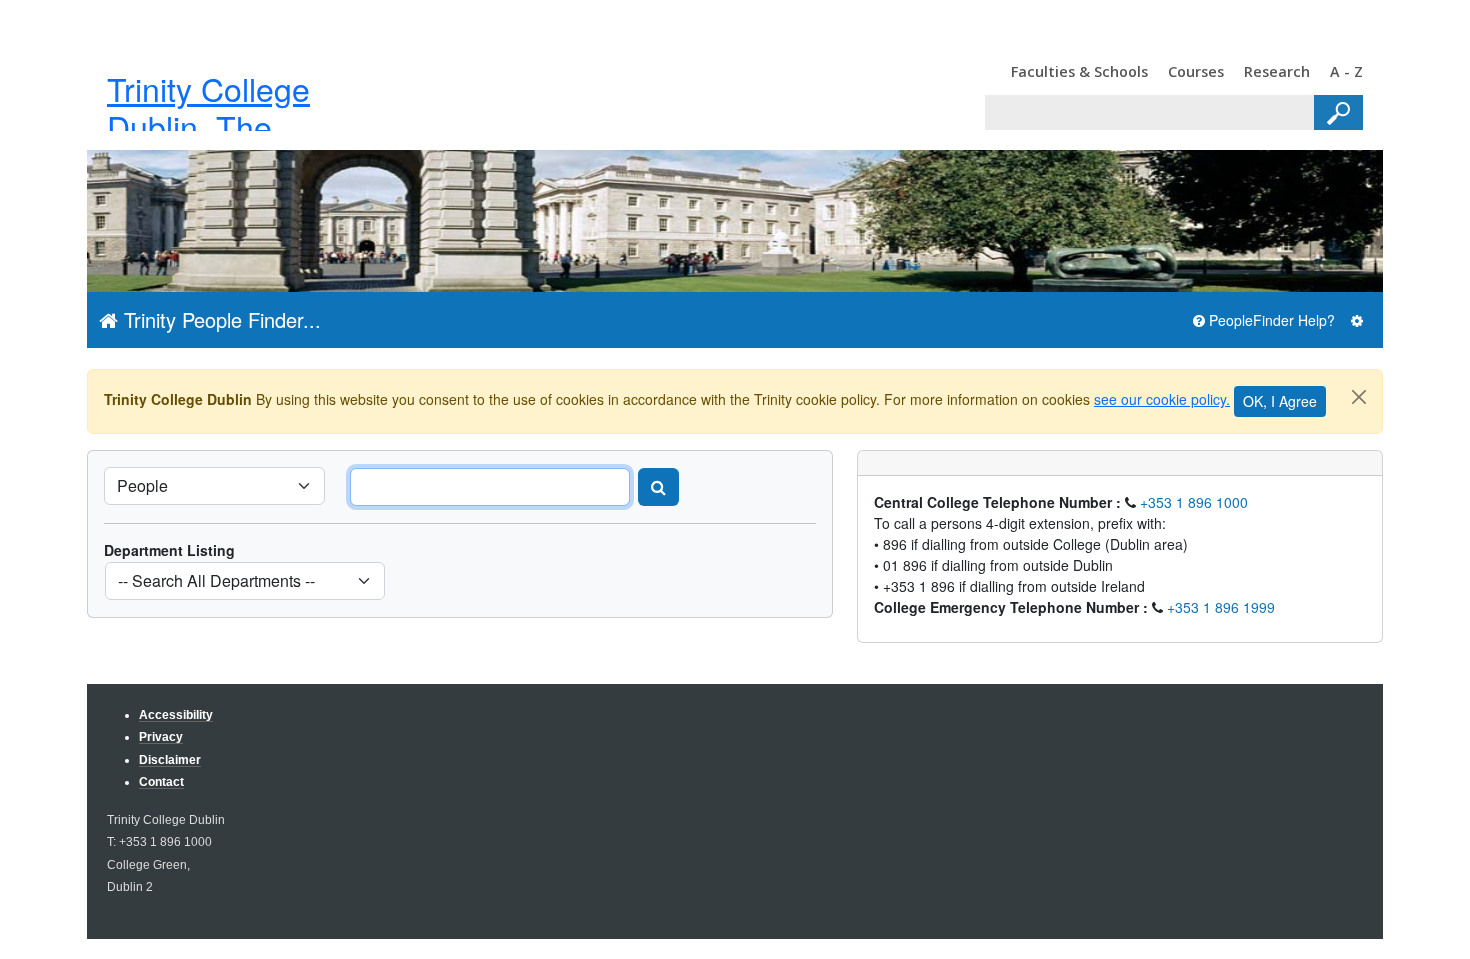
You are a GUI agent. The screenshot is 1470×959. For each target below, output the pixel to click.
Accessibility (176, 714)
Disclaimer (170, 759)
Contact (161, 781)
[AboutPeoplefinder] (1357, 320)
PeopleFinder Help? (1270, 320)
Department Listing (169, 550)
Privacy (161, 736)
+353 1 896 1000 (1194, 502)
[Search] (658, 487)
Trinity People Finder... (219, 319)
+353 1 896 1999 (1221, 607)
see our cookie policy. (1162, 399)
